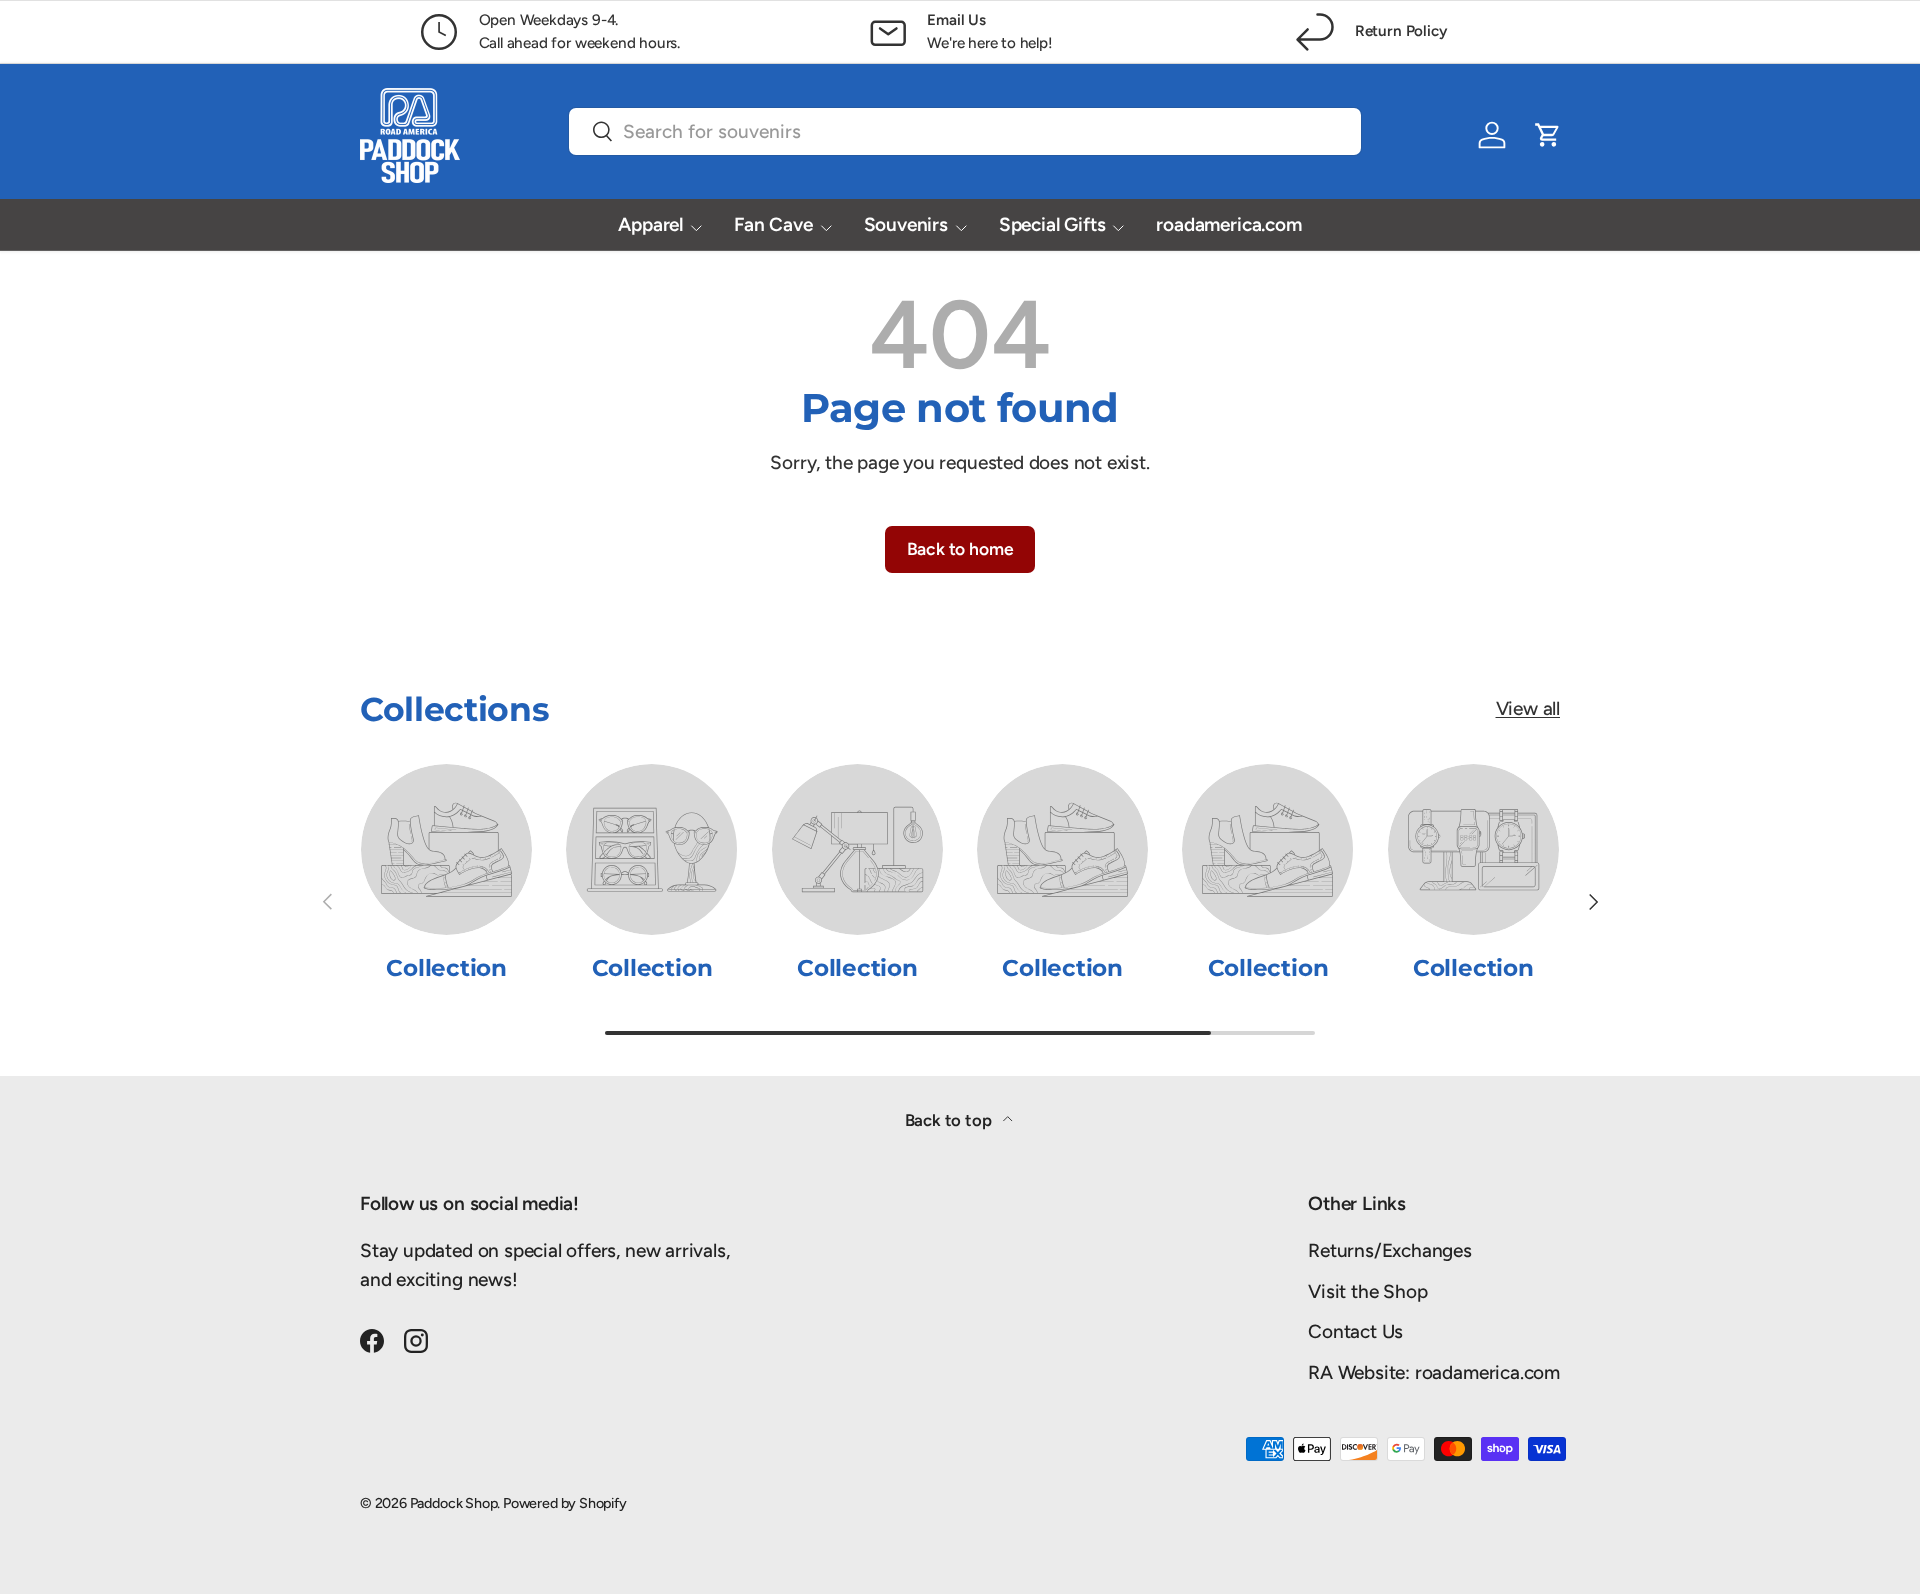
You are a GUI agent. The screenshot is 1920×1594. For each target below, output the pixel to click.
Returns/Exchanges (1390, 1250)
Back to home (960, 548)
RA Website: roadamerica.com (1434, 1372)
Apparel (650, 224)
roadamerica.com (1228, 224)
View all (1528, 708)
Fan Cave (773, 224)
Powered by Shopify (565, 1503)
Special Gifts (1052, 224)
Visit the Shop (1367, 1291)
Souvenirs (906, 224)
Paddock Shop (454, 1503)
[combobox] (965, 131)
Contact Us (1355, 1331)
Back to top (950, 1120)
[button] (1548, 135)
